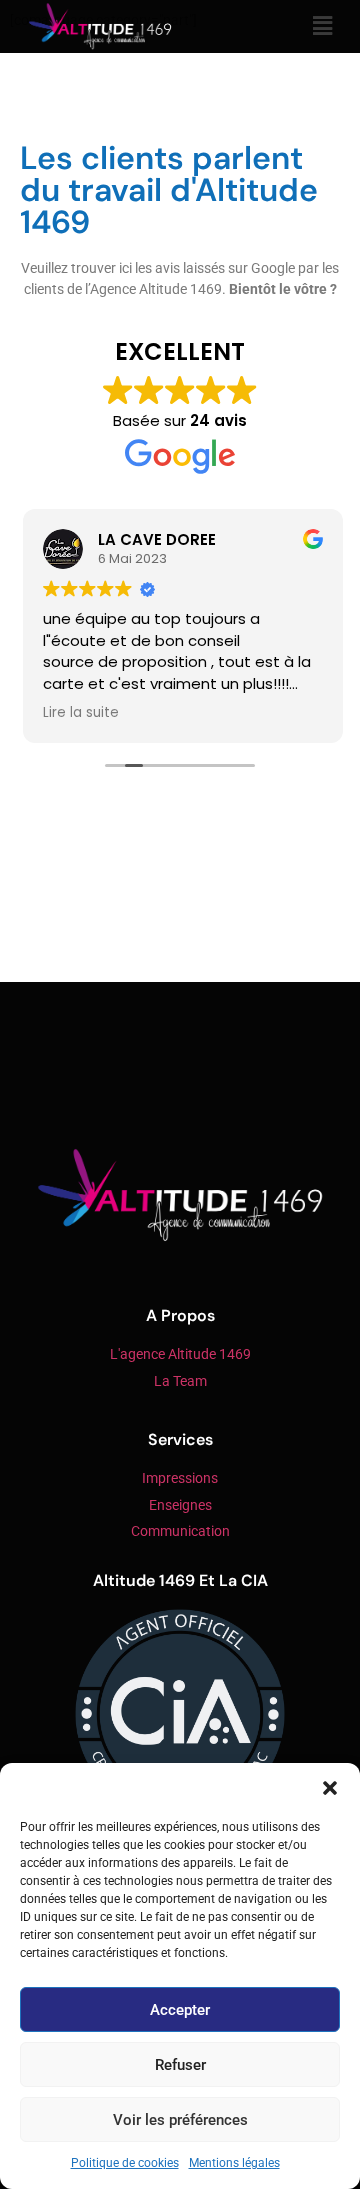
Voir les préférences (180, 2120)
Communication (180, 1531)
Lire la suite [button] (78, 713)
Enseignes (180, 1505)
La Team (180, 1381)
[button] (330, 1788)
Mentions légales (234, 2163)
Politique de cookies (125, 2163)
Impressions (180, 1478)
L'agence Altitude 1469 (180, 1354)
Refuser (180, 2065)
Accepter (180, 2010)
